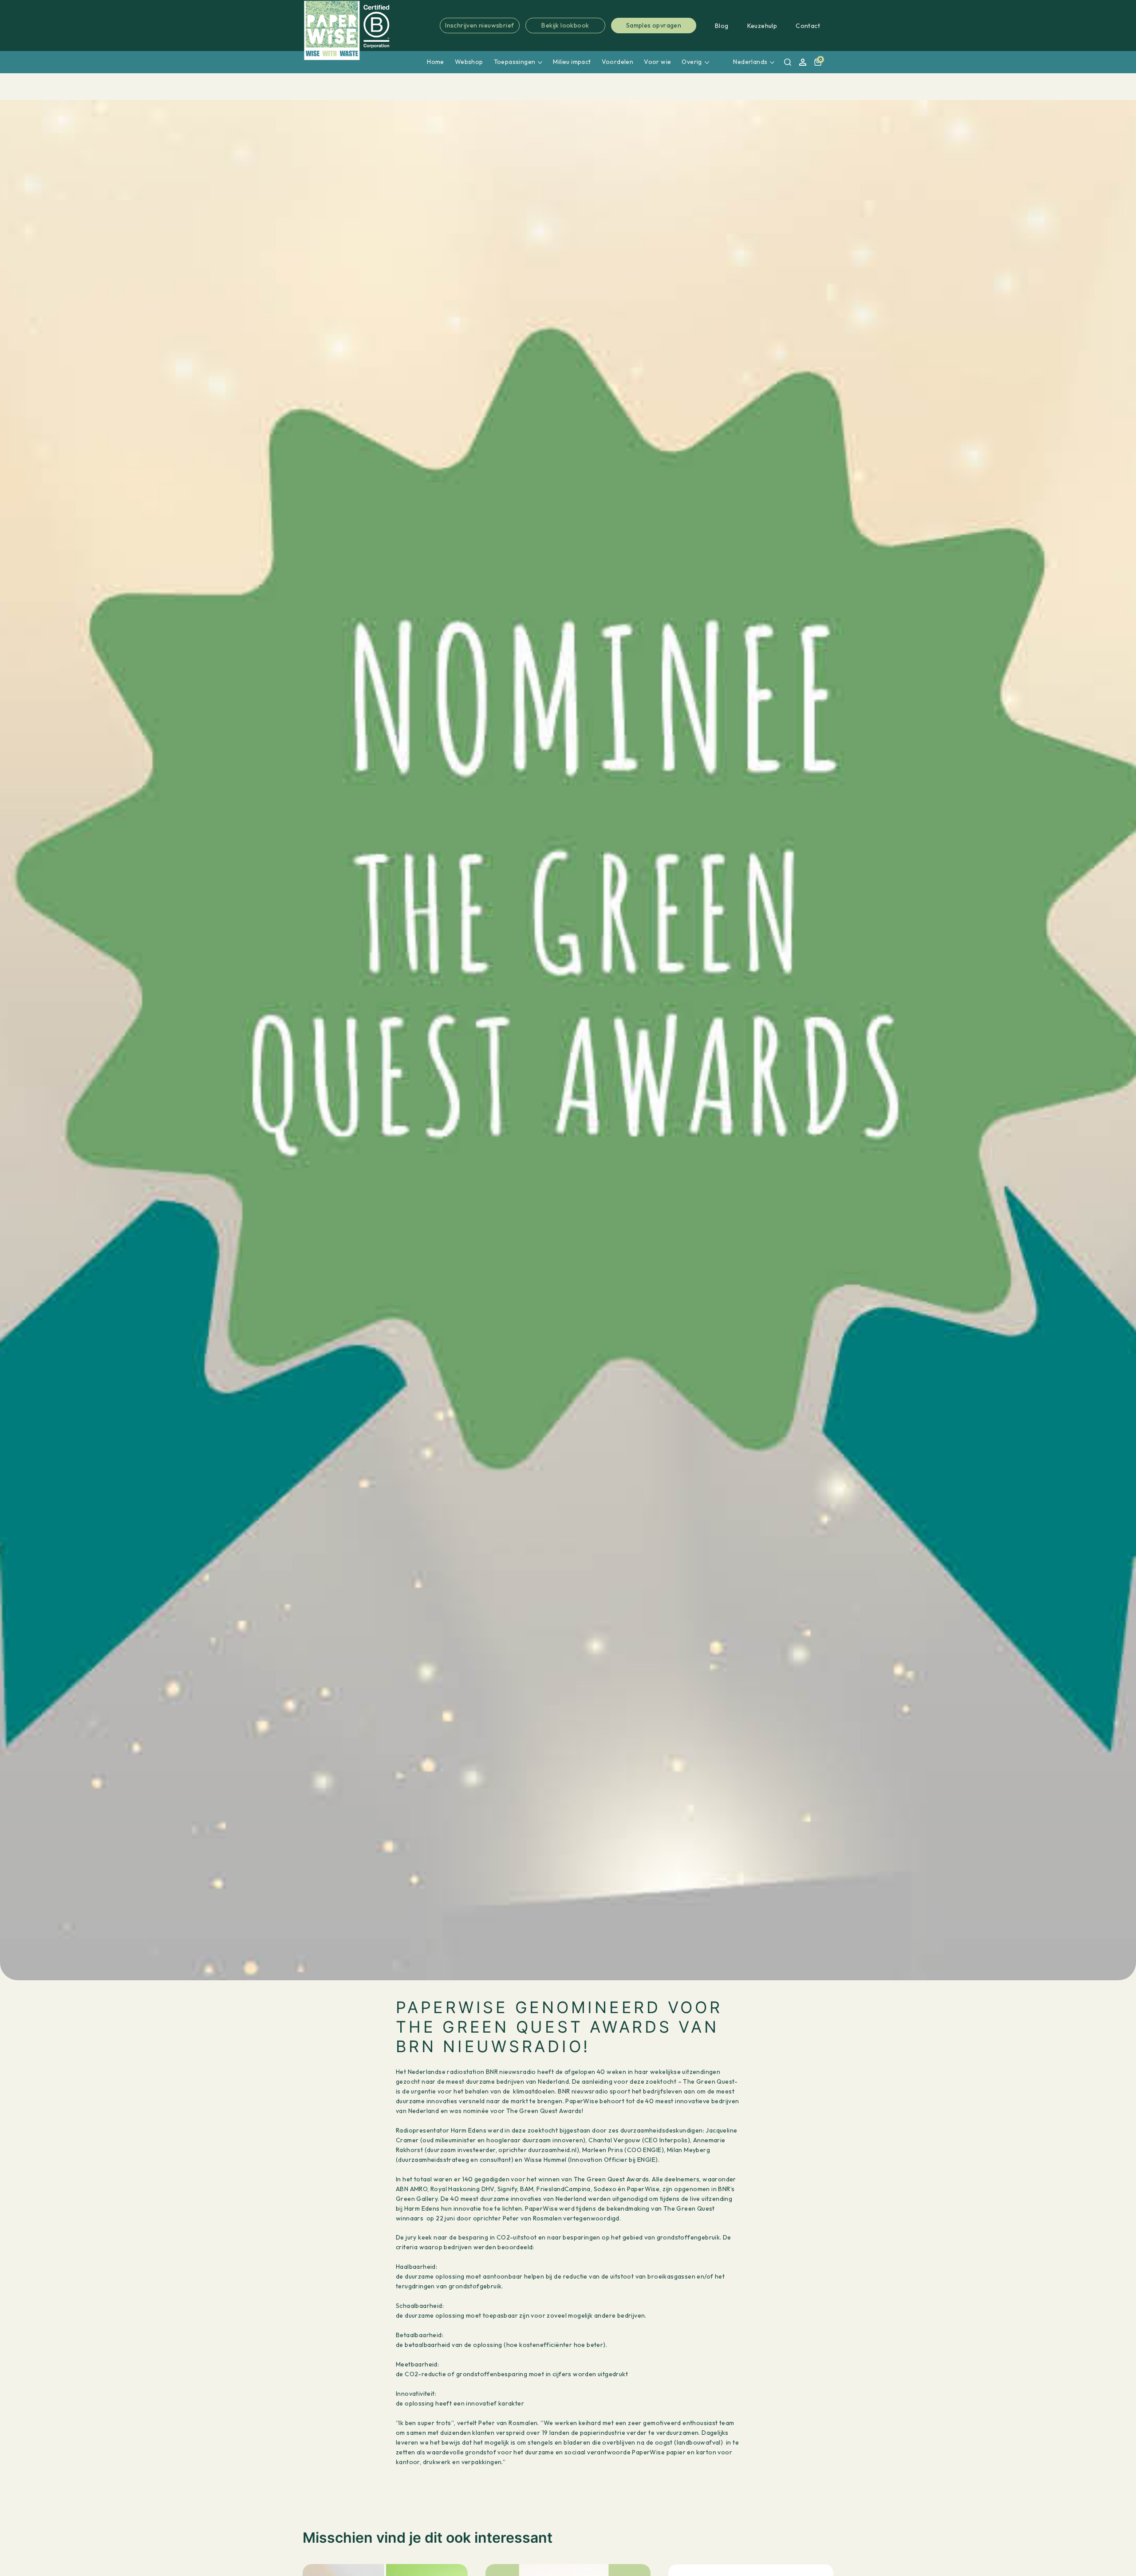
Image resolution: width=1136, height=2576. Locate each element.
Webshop (469, 62)
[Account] (803, 62)
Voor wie (657, 62)
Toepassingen (515, 62)
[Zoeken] (788, 62)
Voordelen (618, 62)
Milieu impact (572, 62)
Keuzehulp (762, 26)
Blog (722, 26)
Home (436, 62)
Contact (808, 26)
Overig (692, 62)
